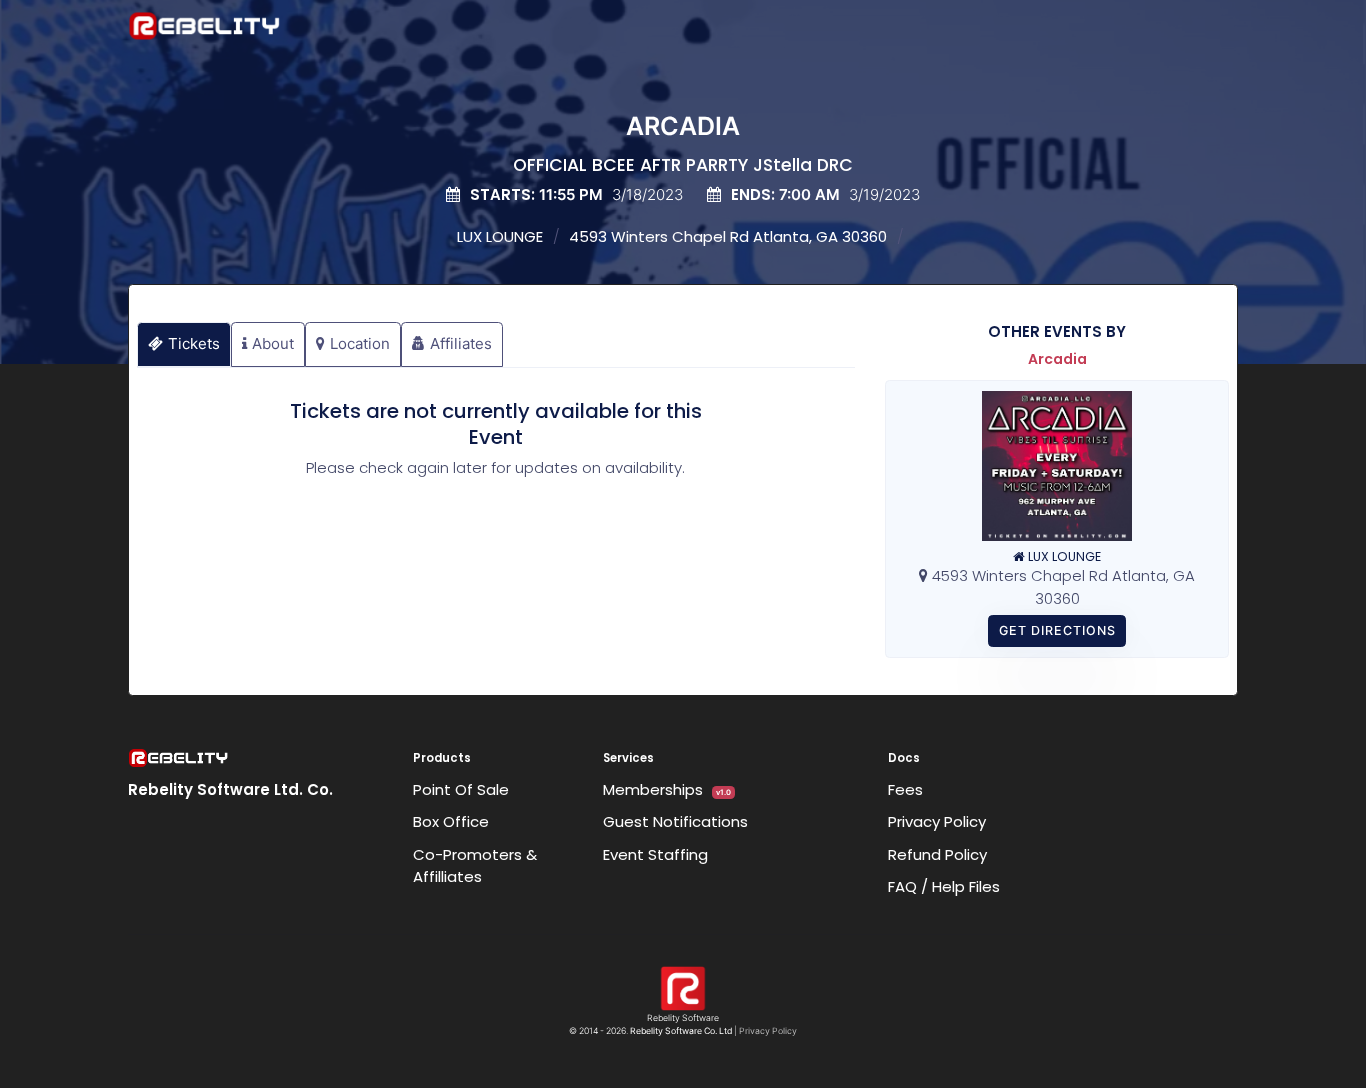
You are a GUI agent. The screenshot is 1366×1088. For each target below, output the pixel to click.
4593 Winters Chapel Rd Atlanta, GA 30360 (728, 236)
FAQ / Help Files (944, 886)
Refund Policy (937, 854)
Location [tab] (360, 343)
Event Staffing (655, 854)
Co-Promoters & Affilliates (475, 866)
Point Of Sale (461, 789)
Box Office (451, 821)
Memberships (667, 789)
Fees (905, 789)
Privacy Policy (937, 821)
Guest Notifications (675, 821)
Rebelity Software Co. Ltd (681, 1031)
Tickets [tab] (194, 343)
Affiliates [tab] (461, 343)
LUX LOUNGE (500, 236)
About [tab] (273, 343)
